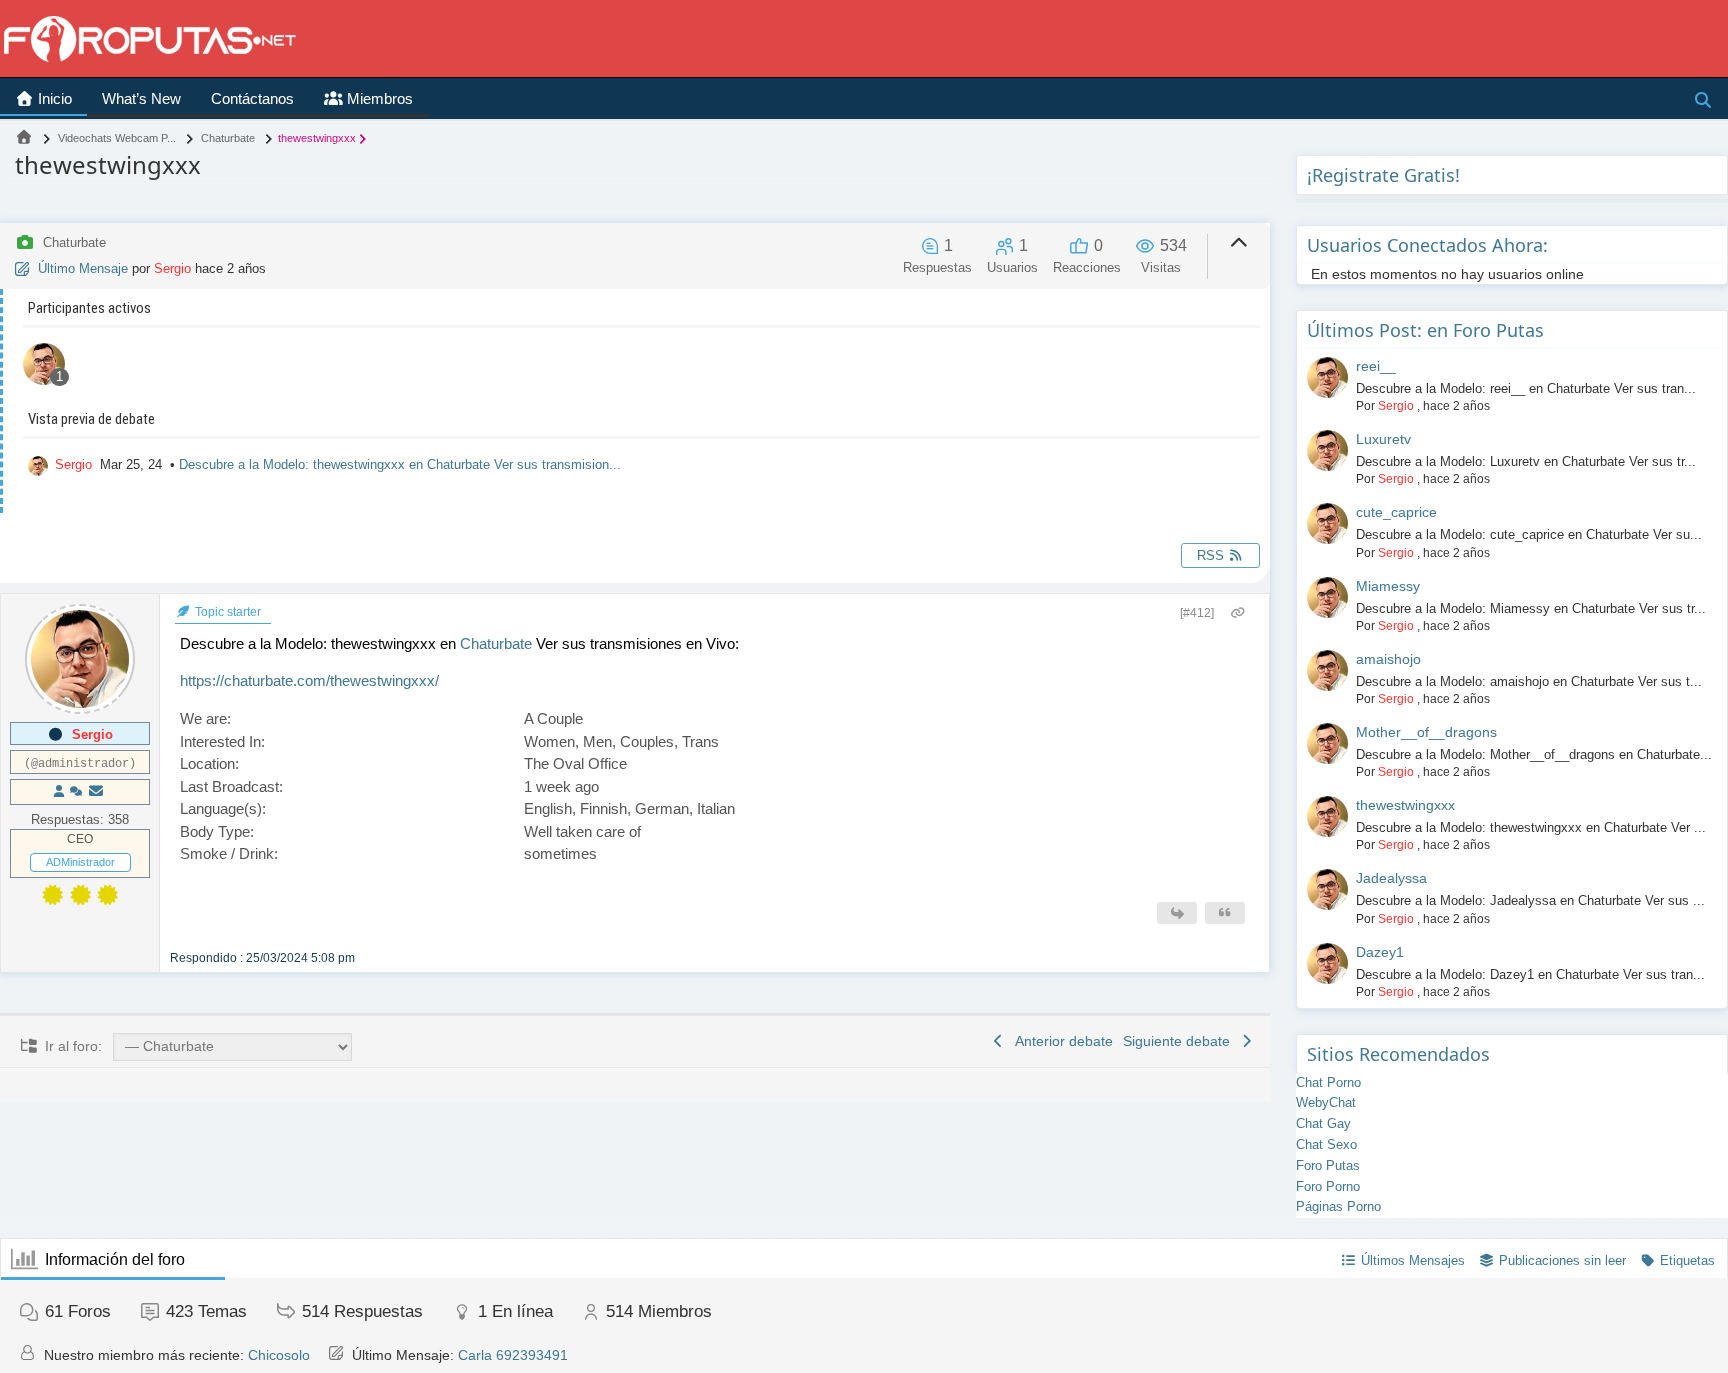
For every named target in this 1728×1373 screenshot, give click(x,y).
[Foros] (24, 138)
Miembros (378, 98)
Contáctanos (252, 98)
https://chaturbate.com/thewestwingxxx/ (309, 680)
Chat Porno (1328, 1082)
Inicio (53, 98)
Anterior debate (1060, 1041)
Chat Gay (1323, 1123)
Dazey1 (1380, 952)
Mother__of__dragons (1426, 732)
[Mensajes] (96, 792)
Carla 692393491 (513, 1355)
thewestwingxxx (1405, 805)
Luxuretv (1383, 439)
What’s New (141, 98)
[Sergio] (44, 367)
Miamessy (1388, 586)
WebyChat (1326, 1102)
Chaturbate (496, 643)
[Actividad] (76, 792)
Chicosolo (279, 1355)
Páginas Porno (1338, 1206)
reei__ (1376, 366)
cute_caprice (1396, 512)
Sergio (172, 268)
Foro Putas (1328, 1165)
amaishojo (1388, 659)
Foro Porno (1328, 1186)
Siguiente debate (1180, 1041)
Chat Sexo (1326, 1144)
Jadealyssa (1391, 878)
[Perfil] (59, 792)
